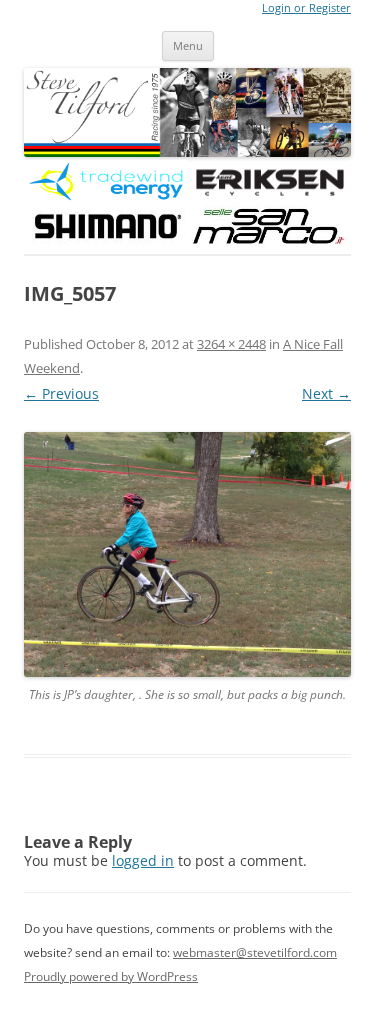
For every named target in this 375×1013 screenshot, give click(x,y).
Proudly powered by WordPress (111, 976)
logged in (143, 860)
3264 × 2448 (231, 344)
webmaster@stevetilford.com (255, 952)
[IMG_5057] (187, 554)
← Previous (61, 393)
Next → (326, 393)
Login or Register (306, 8)
